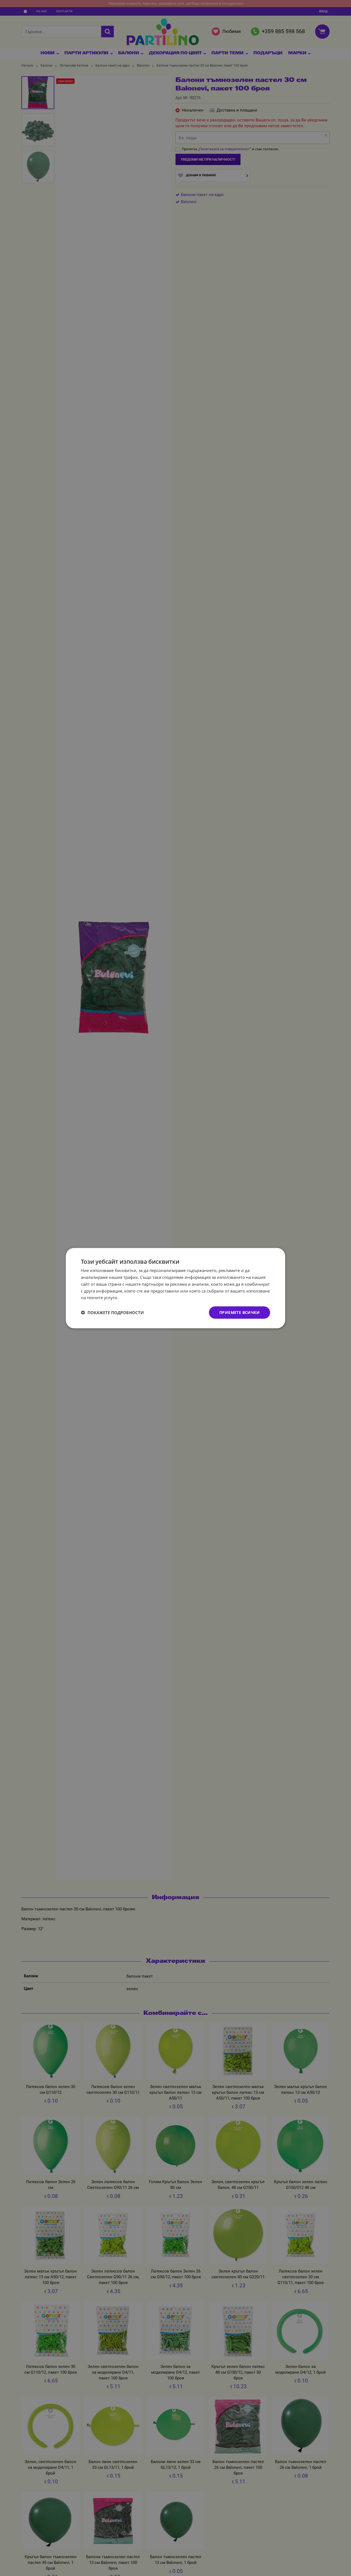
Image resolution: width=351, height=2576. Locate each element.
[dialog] (175, 1288)
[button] (112, 1313)
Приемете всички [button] (240, 1312)
